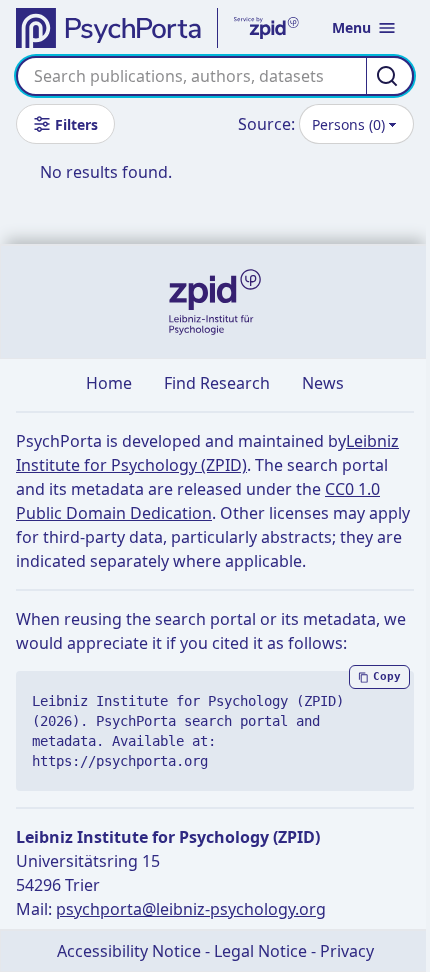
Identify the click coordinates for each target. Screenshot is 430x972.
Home (109, 383)
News (323, 383)
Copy (387, 676)
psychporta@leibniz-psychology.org (191, 909)
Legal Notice (260, 951)
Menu (351, 27)
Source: (266, 124)
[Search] (390, 76)
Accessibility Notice (129, 951)
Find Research (217, 383)
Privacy (347, 951)
